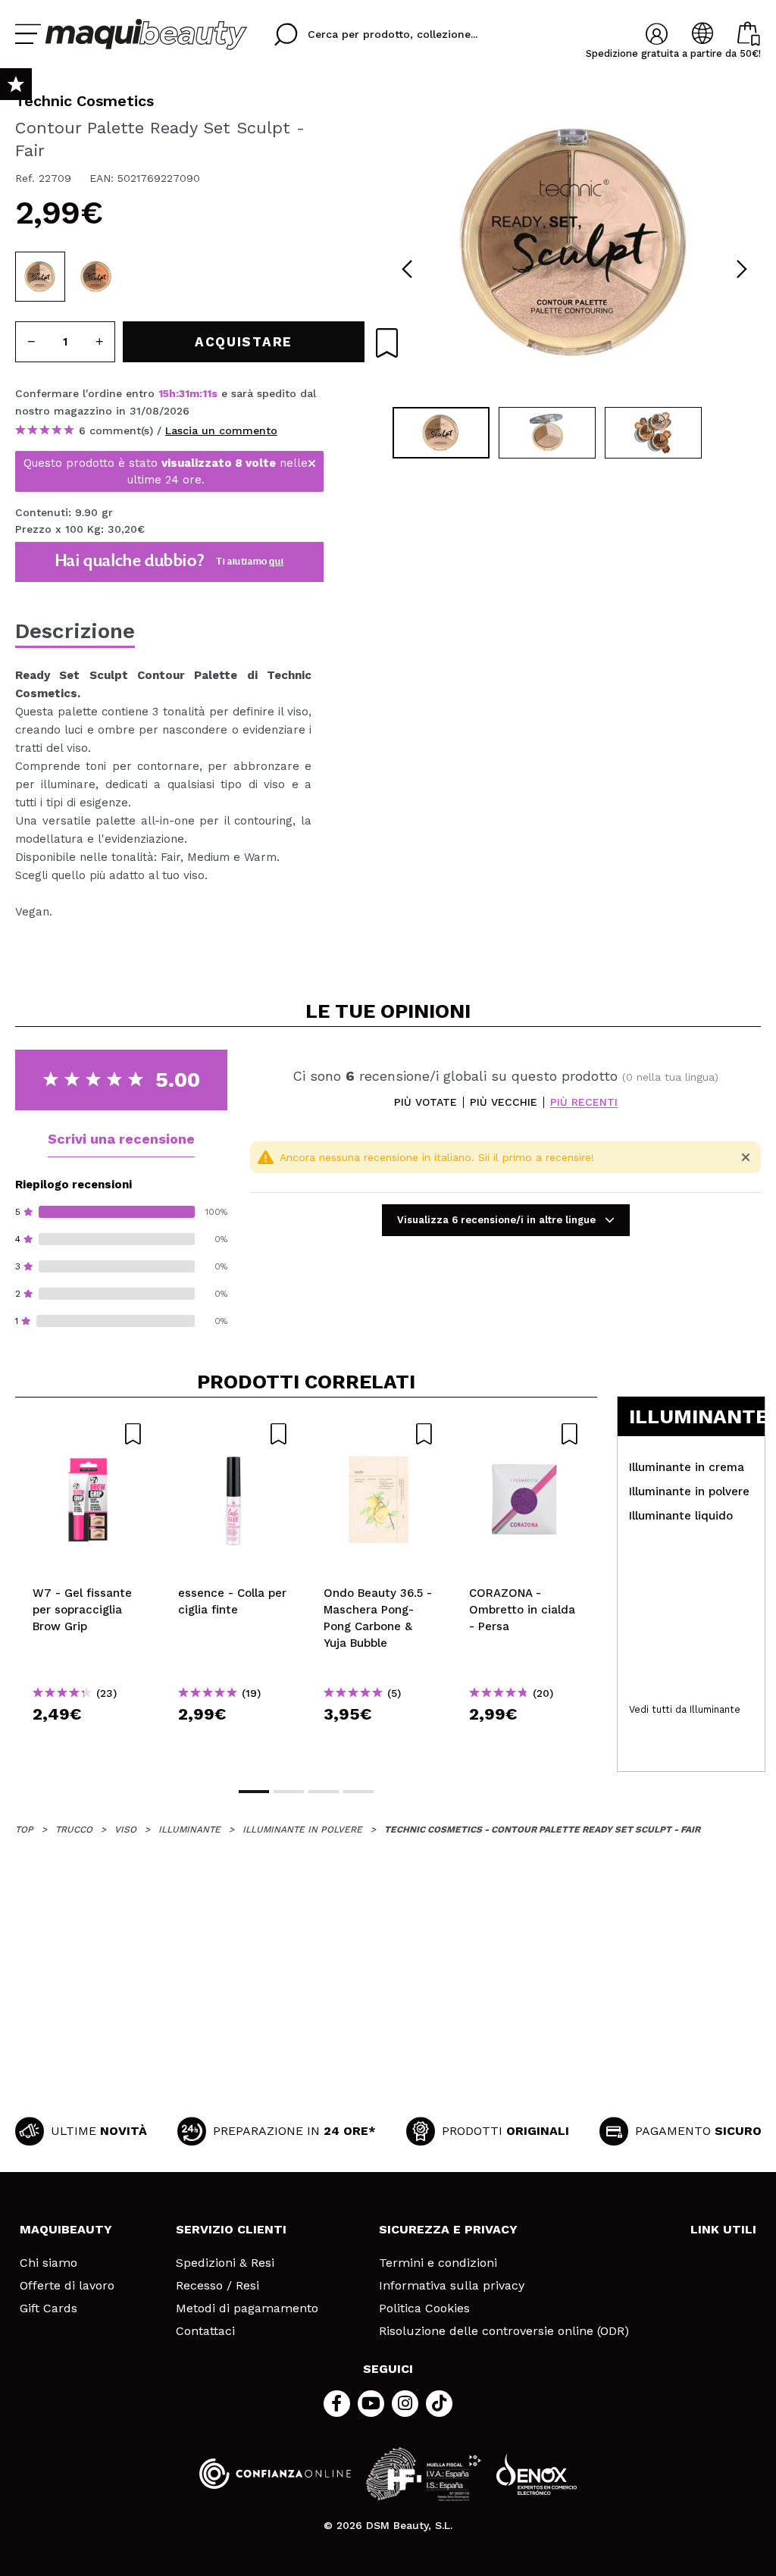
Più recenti (584, 1102)
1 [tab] (254, 1792)
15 (164, 393)
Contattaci (205, 2331)
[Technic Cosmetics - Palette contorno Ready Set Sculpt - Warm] (96, 277)
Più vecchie (504, 1102)
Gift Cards (48, 2308)
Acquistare (88, 1741)
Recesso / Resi (217, 2286)
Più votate (426, 1102)
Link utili (723, 2229)
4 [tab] (358, 1792)
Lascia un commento (221, 430)
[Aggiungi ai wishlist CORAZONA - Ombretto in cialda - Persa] (524, 1434)
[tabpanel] (574, 243)
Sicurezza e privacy (448, 2229)
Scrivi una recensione (121, 1139)
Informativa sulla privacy (452, 2286)
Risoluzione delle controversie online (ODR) (504, 2331)
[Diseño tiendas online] (537, 2474)
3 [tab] (324, 1792)
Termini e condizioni (438, 2263)
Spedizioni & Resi (225, 2263)
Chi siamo (48, 2263)
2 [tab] (289, 1792)
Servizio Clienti (231, 2229)
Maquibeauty (66, 2229)
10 (208, 393)
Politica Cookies (424, 2308)
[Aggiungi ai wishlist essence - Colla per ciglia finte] (233, 1434)
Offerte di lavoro (67, 2286)
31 (184, 393)
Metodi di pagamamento (247, 2308)
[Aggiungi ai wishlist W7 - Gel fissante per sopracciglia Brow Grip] (88, 1434)
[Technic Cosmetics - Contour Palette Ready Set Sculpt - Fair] (40, 277)
